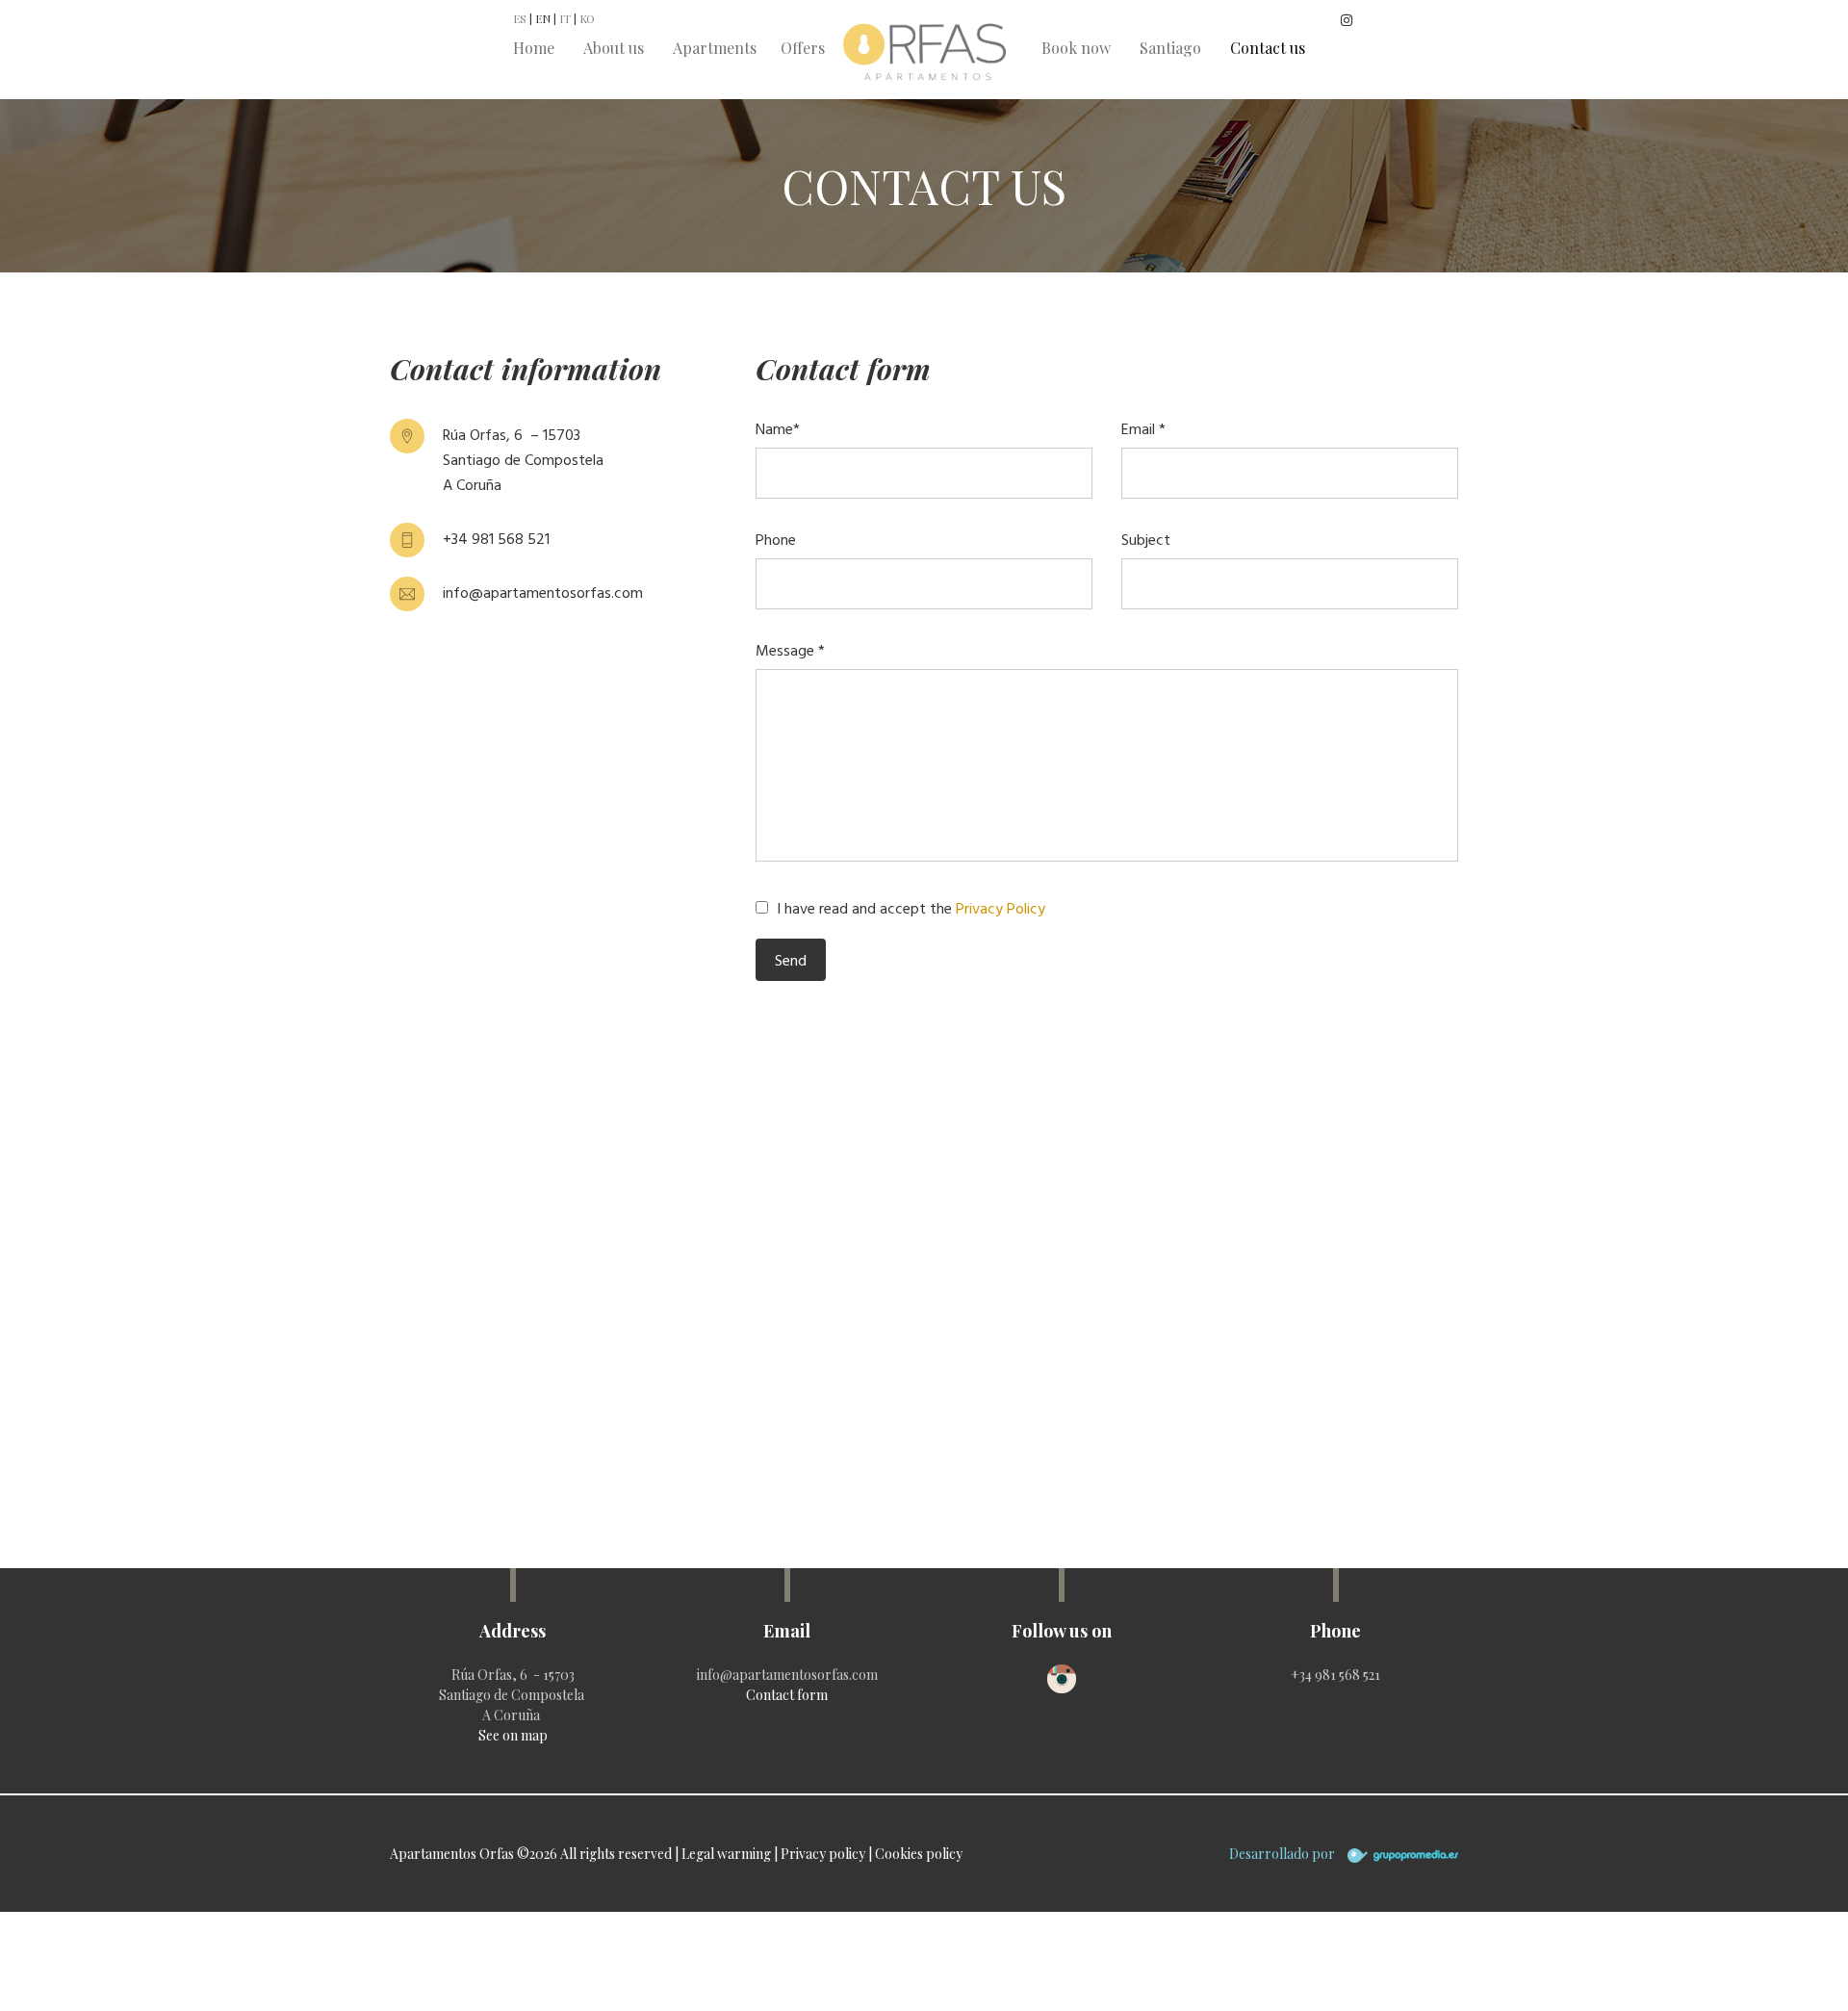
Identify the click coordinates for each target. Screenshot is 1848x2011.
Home (534, 48)
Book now (1076, 48)
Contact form (787, 1695)
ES (520, 18)
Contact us (1268, 48)
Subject (1146, 539)
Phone (776, 539)
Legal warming (726, 1854)
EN (543, 18)
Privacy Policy (1001, 908)
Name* (778, 428)
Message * (790, 650)
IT (565, 18)
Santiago (1170, 48)
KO (587, 18)
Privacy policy (823, 1854)
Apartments (715, 48)
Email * (1143, 428)
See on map (513, 1735)
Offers (803, 48)
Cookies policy (919, 1854)
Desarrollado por (1283, 1854)
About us (614, 48)
